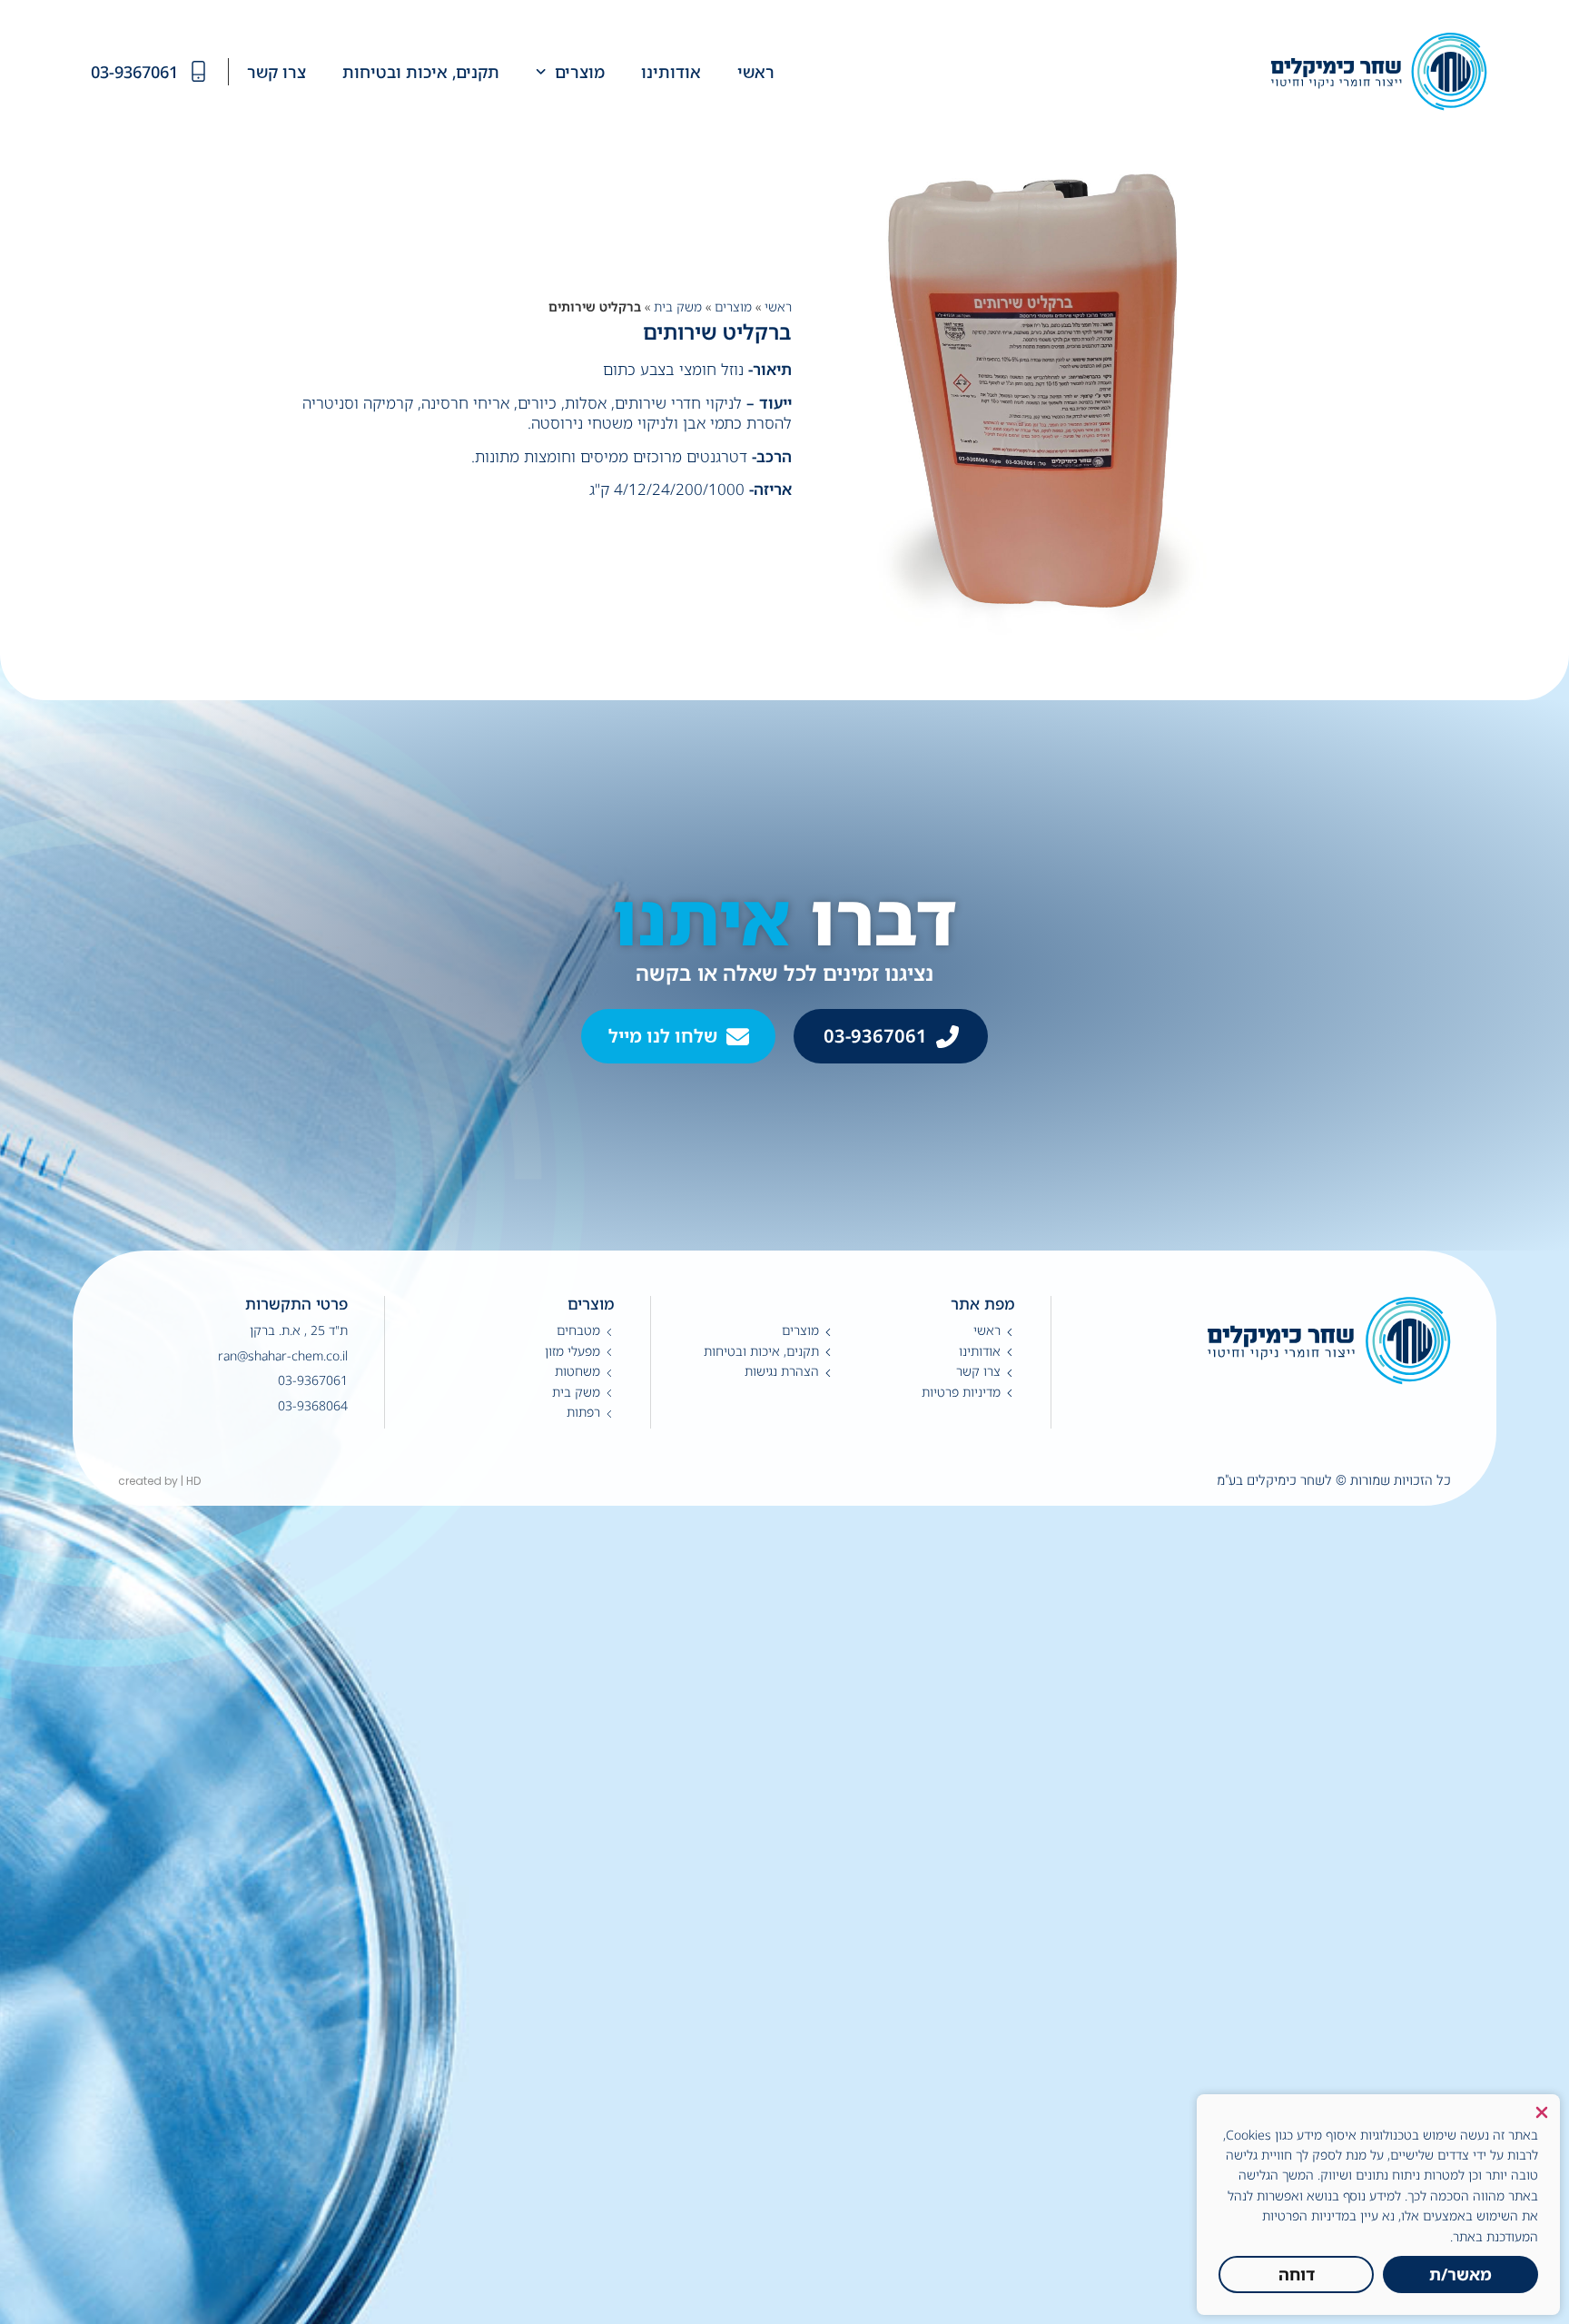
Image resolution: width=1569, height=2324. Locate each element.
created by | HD (159, 1481)
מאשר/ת (1460, 2274)
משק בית (678, 307)
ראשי (778, 307)
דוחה (1297, 2274)
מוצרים (733, 307)
